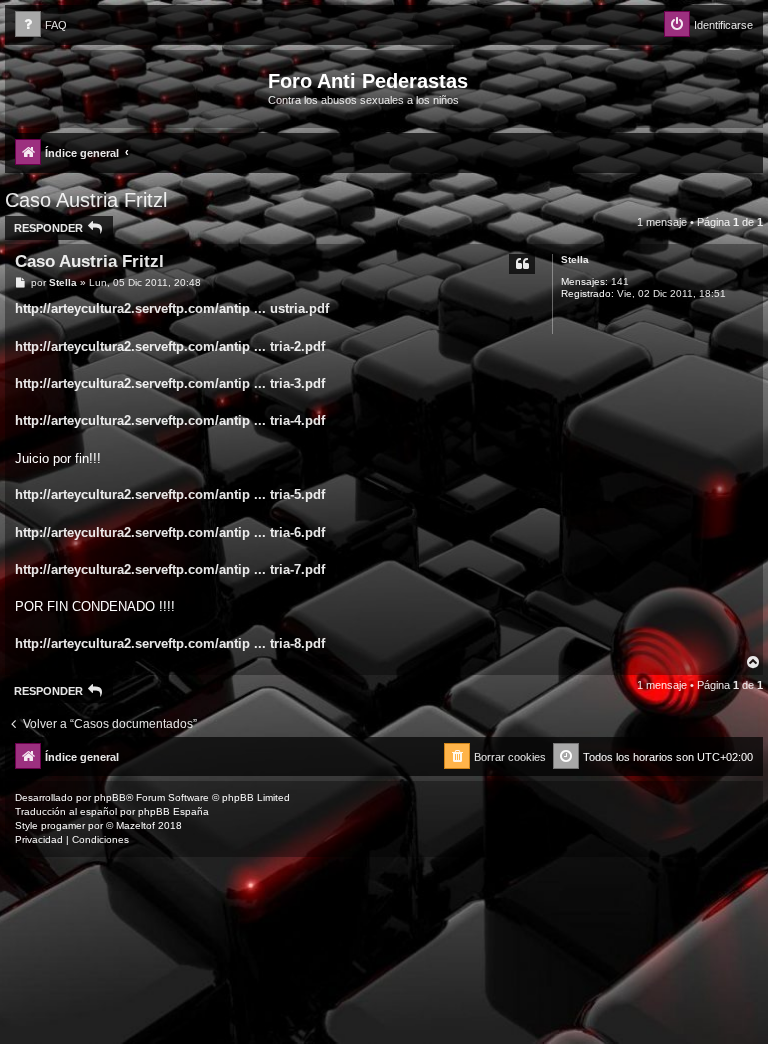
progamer (63, 825)
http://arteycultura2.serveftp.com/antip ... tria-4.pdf (170, 420)
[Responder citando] (522, 264)
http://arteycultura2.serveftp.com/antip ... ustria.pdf (172, 308)
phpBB (110, 797)
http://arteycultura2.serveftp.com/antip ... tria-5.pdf (170, 494)
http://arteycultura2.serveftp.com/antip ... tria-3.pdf (170, 383)
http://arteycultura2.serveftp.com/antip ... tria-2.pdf (170, 346)
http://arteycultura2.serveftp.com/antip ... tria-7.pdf (170, 569)
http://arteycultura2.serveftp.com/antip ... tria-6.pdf (170, 532)
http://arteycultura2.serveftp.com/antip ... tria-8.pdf (170, 643)
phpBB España (173, 811)
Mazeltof (135, 825)
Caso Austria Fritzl (86, 200)
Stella (575, 259)
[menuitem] (41, 25)
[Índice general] (139, 87)
